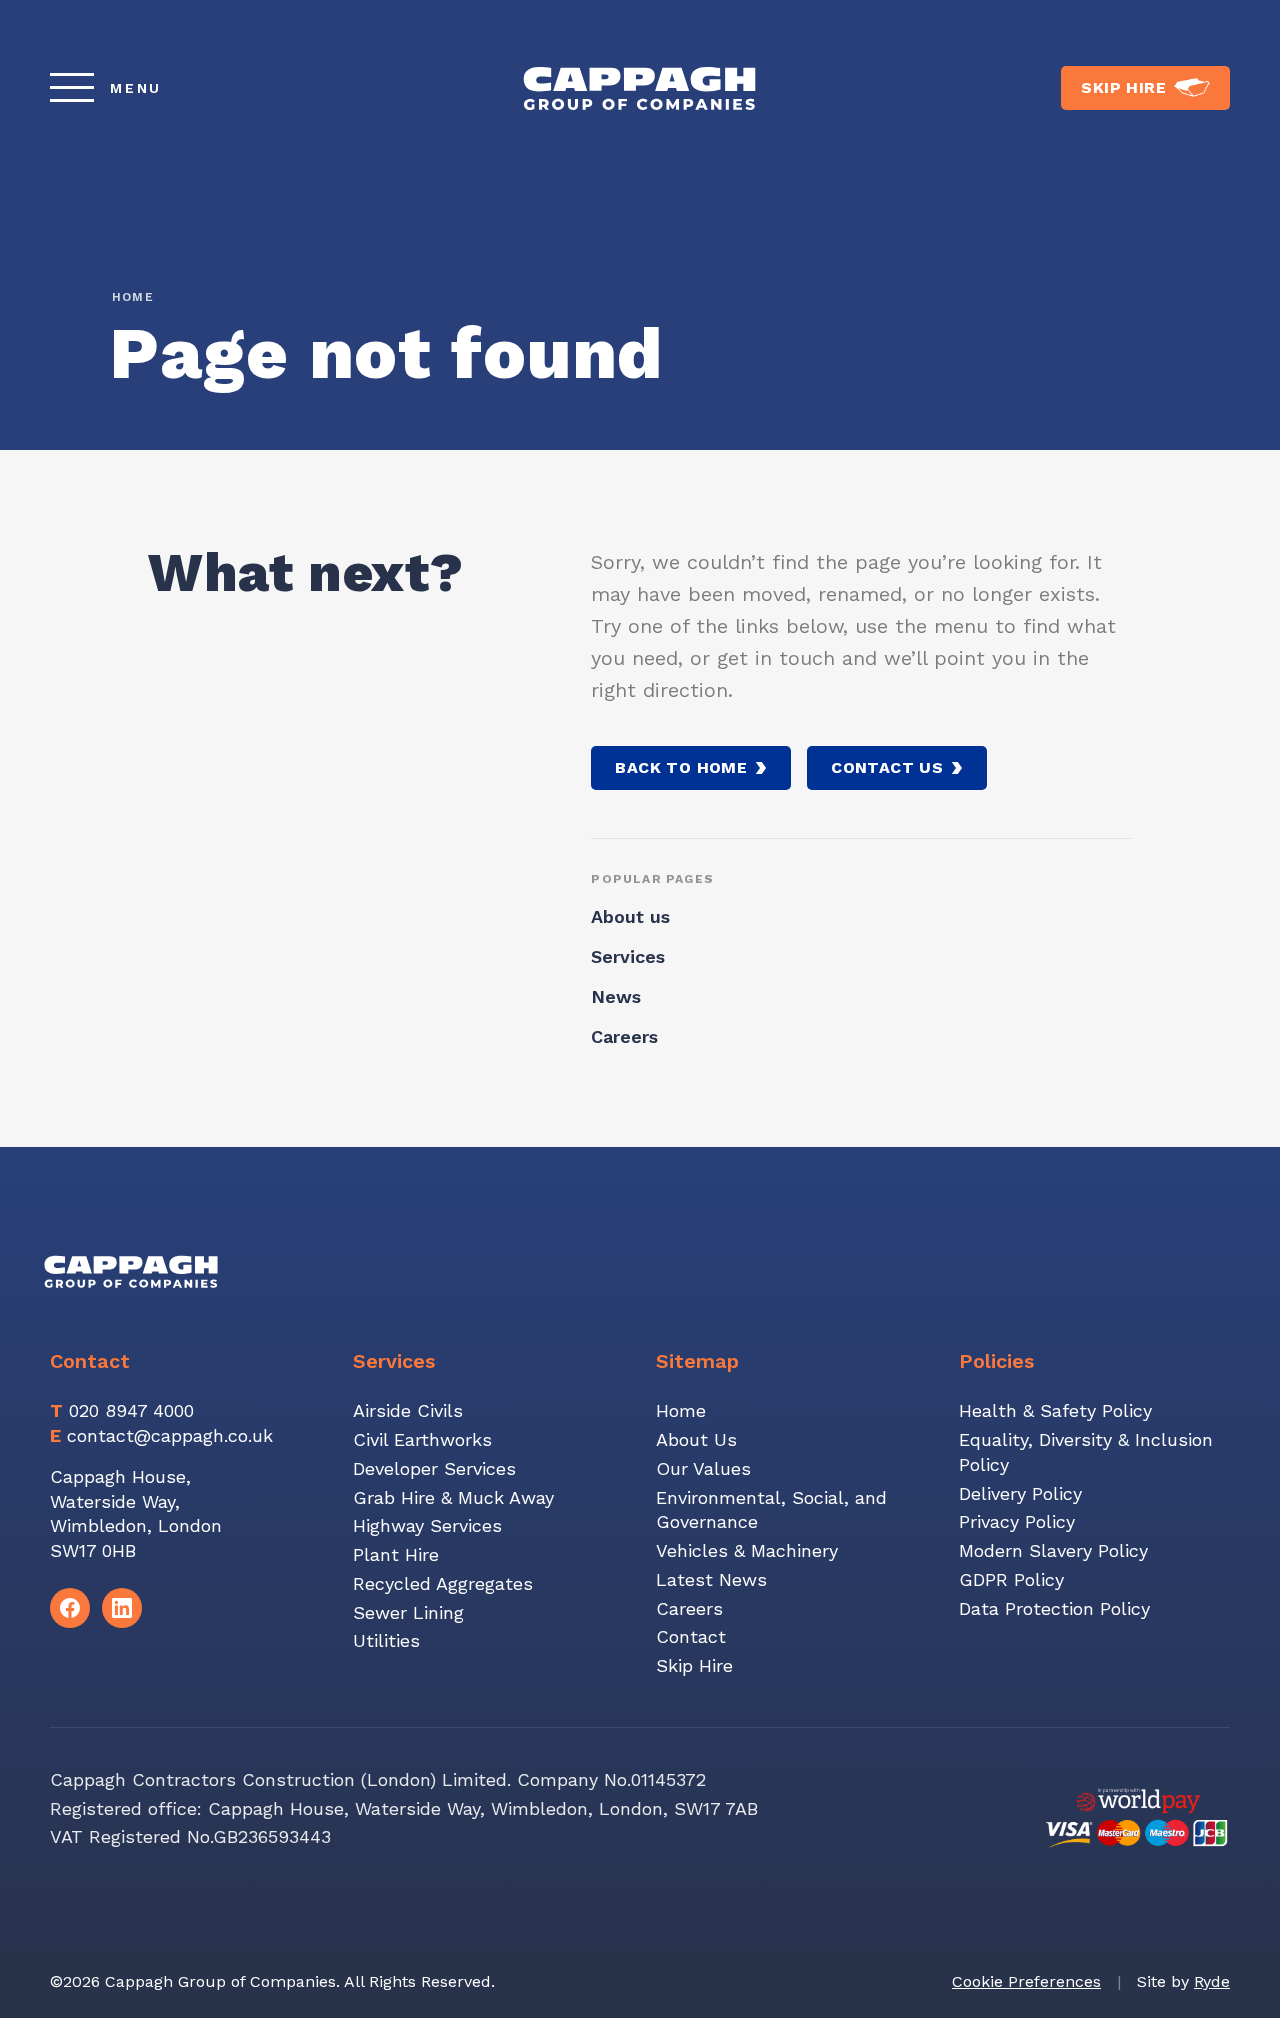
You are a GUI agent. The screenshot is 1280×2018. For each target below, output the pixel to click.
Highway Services (427, 1525)
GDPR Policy (1011, 1579)
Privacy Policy (1017, 1521)
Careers (624, 1036)
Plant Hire (396, 1554)
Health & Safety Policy (1055, 1410)
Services (628, 956)
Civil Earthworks (422, 1439)
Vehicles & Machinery (747, 1550)
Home (133, 297)
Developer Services (434, 1468)
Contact (691, 1636)
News (616, 996)
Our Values (703, 1468)
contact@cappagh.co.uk (170, 1435)
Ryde (1212, 1981)
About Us (696, 1439)
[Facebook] (70, 1608)
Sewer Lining (408, 1612)
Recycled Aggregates (443, 1583)
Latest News (711, 1579)
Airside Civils (408, 1410)
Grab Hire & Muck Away (453, 1497)
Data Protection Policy (1054, 1608)
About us (630, 916)
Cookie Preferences (1026, 1981)
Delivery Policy (1020, 1493)
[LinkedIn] (122, 1608)
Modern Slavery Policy (1053, 1550)
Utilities (386, 1640)
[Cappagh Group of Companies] (639, 87)
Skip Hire (694, 1665)
